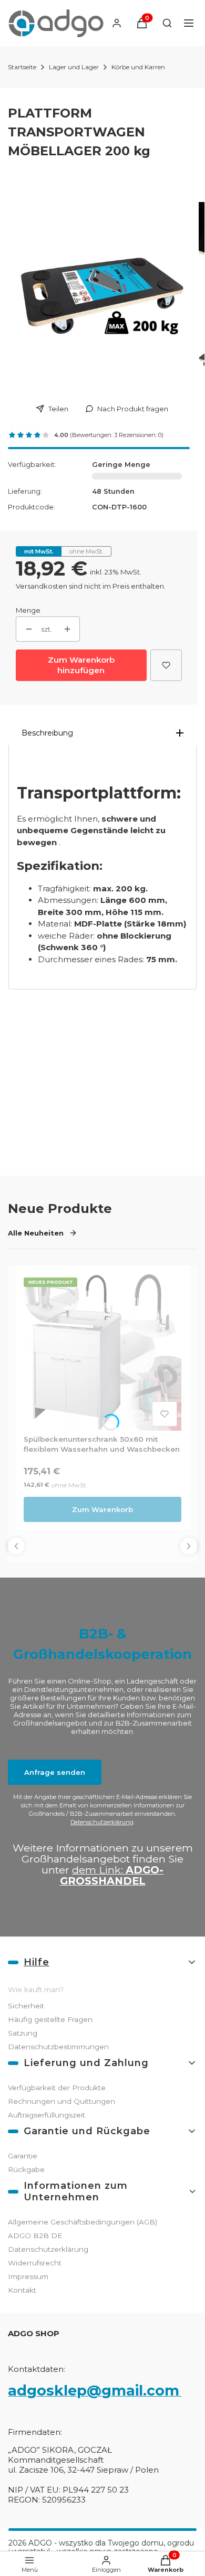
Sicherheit (26, 2006)
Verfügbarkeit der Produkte (57, 2088)
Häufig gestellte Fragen (50, 2019)
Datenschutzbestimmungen (58, 2047)
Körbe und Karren (138, 67)
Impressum (28, 2276)
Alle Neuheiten (36, 1233)
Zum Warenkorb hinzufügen (81, 665)
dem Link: (112, 1875)
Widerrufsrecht (35, 2263)
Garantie (23, 2156)
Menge (28, 610)
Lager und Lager (74, 67)
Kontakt (22, 2290)
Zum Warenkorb (102, 1509)
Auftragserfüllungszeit (47, 2115)
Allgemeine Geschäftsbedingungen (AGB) (83, 2222)
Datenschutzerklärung (102, 1822)
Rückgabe (26, 2169)
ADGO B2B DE (35, 2236)
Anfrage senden (55, 1772)
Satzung (23, 2033)
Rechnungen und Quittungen (61, 2101)
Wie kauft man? (36, 1989)
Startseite (22, 67)
